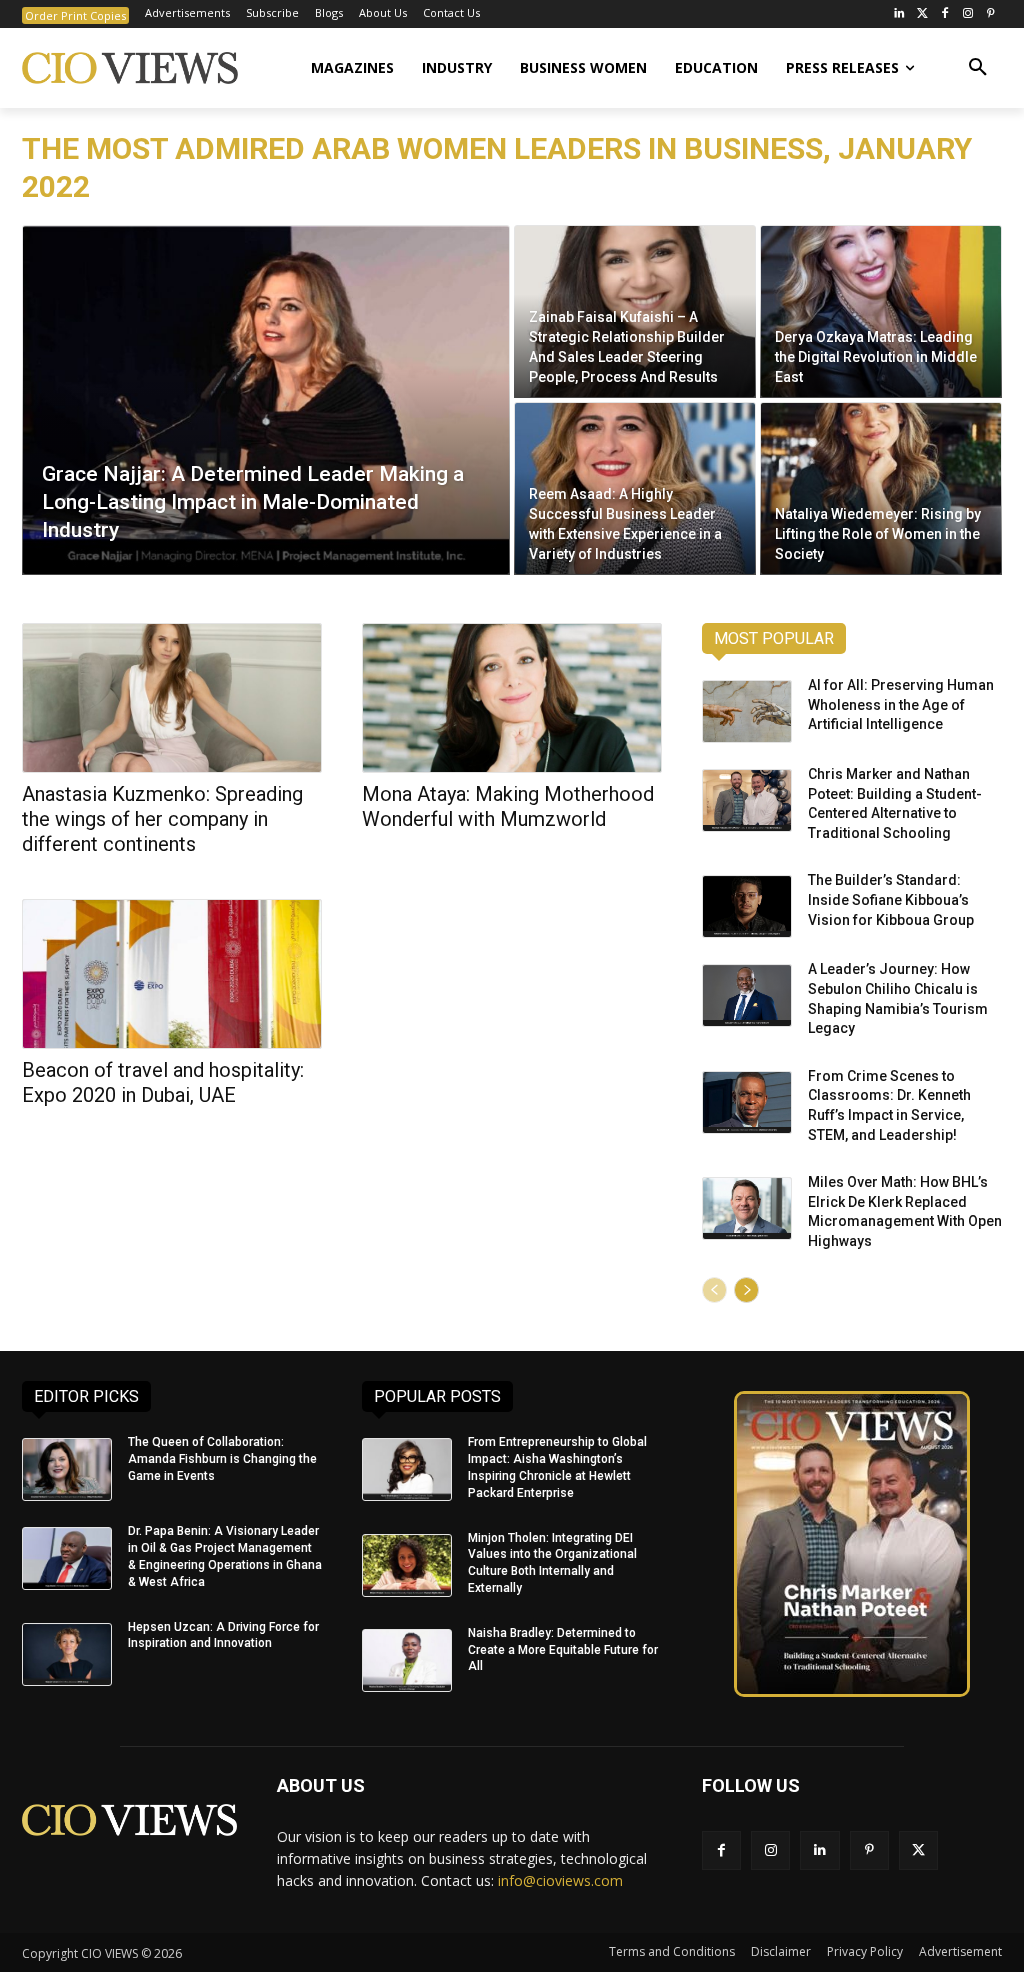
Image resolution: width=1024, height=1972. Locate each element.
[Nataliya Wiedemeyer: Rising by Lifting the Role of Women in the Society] (881, 488)
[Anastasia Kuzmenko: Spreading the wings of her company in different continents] (172, 698)
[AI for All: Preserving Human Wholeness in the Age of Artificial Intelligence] (747, 711)
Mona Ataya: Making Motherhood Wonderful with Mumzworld (508, 806)
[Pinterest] (990, 14)
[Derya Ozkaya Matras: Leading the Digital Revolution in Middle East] (881, 311)
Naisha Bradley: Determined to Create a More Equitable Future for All (563, 1650)
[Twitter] (922, 14)
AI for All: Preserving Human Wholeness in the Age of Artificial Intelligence (901, 704)
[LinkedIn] (899, 14)
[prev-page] (714, 1290)
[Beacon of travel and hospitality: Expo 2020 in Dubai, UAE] (172, 974)
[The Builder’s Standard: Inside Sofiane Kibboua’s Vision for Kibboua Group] (747, 906)
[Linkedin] (819, 1850)
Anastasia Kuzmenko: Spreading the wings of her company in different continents (162, 819)
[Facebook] (945, 14)
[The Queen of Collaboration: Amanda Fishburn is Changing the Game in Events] (67, 1469)
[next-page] (746, 1290)
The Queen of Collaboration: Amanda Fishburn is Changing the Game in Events (222, 1459)
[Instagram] (967, 14)
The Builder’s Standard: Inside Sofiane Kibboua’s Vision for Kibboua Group (891, 899)
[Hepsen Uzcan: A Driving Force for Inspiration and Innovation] (67, 1654)
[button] (978, 68)
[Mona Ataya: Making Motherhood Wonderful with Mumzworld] (512, 698)
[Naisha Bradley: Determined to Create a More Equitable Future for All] (407, 1660)
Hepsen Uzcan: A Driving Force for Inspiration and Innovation (223, 1635)
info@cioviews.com (560, 1880)
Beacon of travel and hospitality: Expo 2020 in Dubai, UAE (163, 1082)
